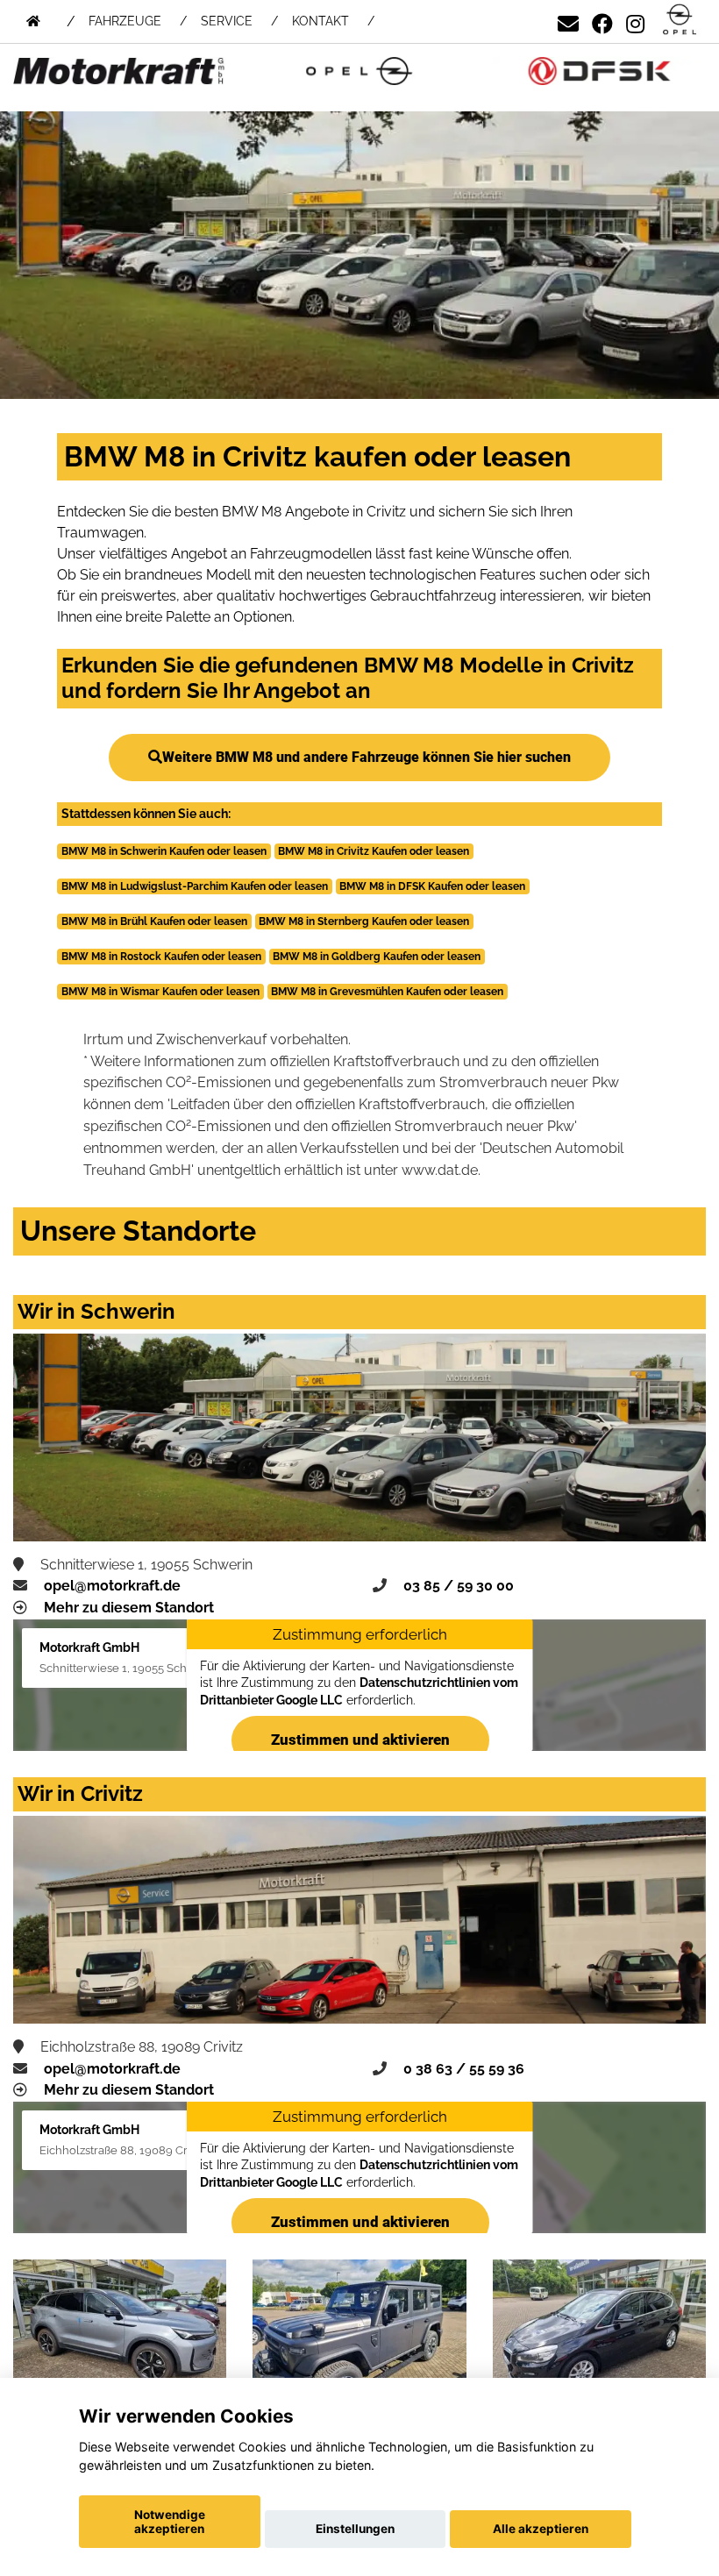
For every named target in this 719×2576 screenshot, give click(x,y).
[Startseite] (680, 21)
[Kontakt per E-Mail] (568, 21)
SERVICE (227, 21)
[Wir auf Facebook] (602, 21)
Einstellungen (355, 2529)
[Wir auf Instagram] (635, 21)
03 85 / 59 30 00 (459, 1586)
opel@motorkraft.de (112, 1586)
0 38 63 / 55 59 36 (464, 2069)
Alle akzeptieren (541, 2529)
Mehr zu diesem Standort (129, 1608)
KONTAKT (320, 21)
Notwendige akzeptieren (170, 2522)
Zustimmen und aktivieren (359, 1740)
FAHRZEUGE (125, 21)
